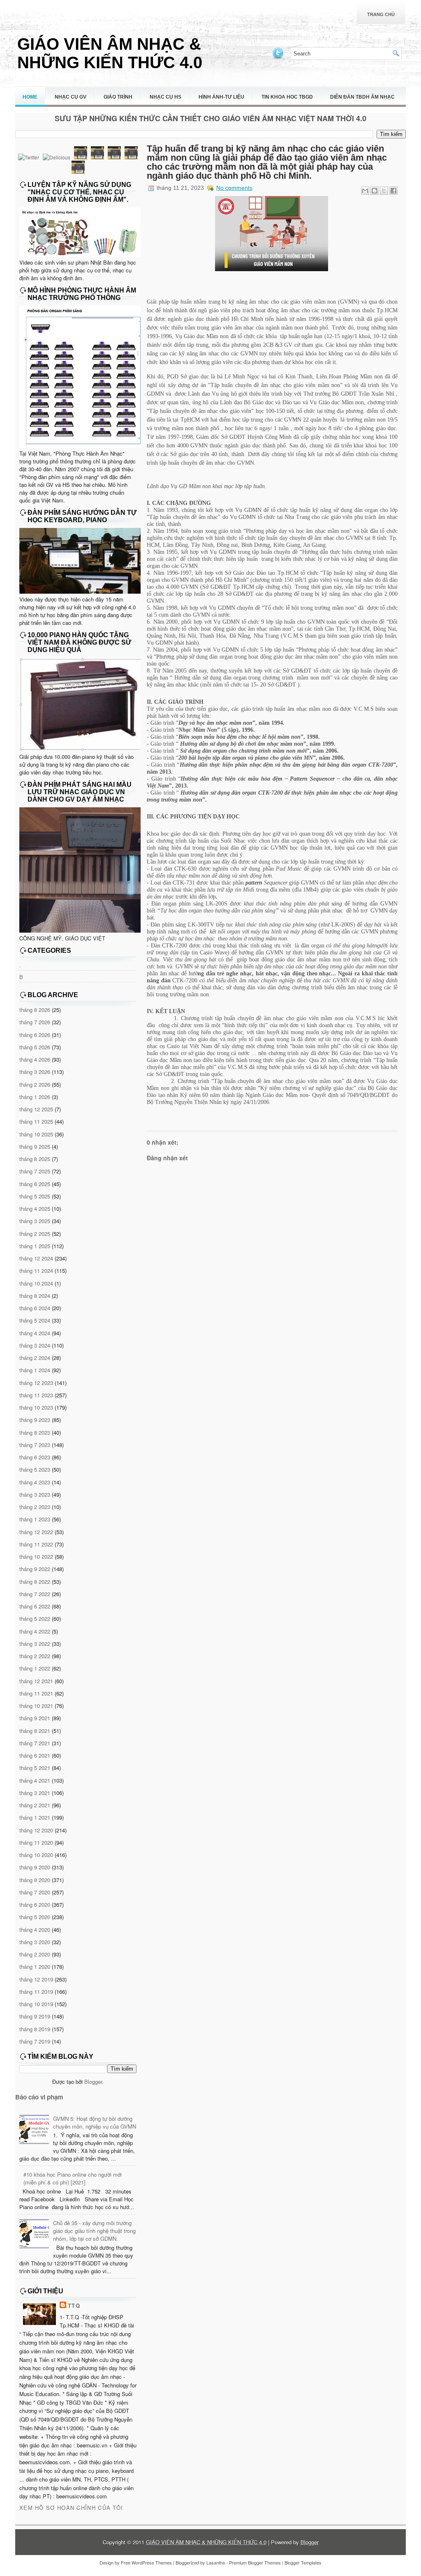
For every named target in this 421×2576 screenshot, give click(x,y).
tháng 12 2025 (36, 1109)
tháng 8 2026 (35, 1010)
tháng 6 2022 (35, 1606)
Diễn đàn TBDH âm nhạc (362, 97)
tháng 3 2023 (35, 1494)
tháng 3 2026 (35, 1072)
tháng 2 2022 (35, 1656)
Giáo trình (118, 97)
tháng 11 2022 (36, 1544)
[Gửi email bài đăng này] (365, 191)
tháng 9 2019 (35, 2016)
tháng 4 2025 (35, 1209)
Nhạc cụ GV (71, 97)
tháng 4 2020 (35, 1930)
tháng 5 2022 (35, 1619)
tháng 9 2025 (35, 1146)
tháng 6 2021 (35, 1755)
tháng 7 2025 (35, 1171)
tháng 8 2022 (35, 1582)
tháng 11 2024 (36, 1271)
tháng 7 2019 (35, 2041)
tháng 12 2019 (36, 1979)
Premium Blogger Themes (255, 2562)
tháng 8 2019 (35, 2029)
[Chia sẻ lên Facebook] (393, 191)
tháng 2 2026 (35, 1084)
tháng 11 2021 (36, 1693)
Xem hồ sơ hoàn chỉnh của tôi (71, 2508)
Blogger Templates (303, 2562)
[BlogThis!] (375, 191)
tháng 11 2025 (36, 1121)
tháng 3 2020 (35, 1942)
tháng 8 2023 (35, 1432)
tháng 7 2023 (35, 1445)
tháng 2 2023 (35, 1507)
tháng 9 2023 (35, 1420)
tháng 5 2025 (35, 1196)
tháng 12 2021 (36, 1681)
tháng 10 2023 (36, 1407)
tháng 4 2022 (35, 1631)
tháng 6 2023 (35, 1457)
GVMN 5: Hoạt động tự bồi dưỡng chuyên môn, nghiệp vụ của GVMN (95, 2122)
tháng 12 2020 (36, 1830)
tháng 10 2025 (36, 1134)
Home (30, 97)
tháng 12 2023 (36, 1383)
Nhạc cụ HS (165, 97)
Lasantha (216, 2562)
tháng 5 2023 (35, 1469)
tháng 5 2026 (35, 1047)
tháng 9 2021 (35, 1718)
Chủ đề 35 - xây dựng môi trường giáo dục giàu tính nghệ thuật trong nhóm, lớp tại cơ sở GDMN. (94, 2231)
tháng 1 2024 (35, 1370)
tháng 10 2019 (36, 2004)
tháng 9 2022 (35, 1569)
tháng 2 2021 (35, 1805)
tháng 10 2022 (36, 1556)
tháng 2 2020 (35, 1954)
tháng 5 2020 (35, 1917)
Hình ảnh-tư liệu (221, 97)
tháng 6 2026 (35, 1035)
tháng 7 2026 (35, 1022)
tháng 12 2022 (36, 1532)
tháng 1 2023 (35, 1519)
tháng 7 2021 (35, 1743)
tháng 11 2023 (36, 1395)
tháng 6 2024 (35, 1308)
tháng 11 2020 (36, 1842)
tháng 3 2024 (35, 1345)
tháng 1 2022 (35, 1668)
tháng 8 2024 (35, 1296)
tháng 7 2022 (35, 1594)
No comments (234, 188)
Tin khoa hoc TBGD (287, 97)
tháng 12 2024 (36, 1258)
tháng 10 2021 (36, 1706)
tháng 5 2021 (35, 1768)
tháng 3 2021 (35, 1793)
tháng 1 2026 (35, 1097)
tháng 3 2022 (35, 1644)
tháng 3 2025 (35, 1221)
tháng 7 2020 (35, 1892)
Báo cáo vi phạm (39, 2097)
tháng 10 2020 (36, 1855)
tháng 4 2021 (35, 1780)
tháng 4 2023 (35, 1482)
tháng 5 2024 (35, 1320)
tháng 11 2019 (36, 1992)
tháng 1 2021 (35, 1817)
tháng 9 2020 (35, 1867)
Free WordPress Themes (146, 2562)
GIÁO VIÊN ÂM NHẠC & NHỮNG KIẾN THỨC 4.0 (110, 53)
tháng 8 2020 (35, 1880)
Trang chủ (381, 14)
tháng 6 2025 (35, 1184)
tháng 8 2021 (35, 1731)
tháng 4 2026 (35, 1059)
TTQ (74, 2305)
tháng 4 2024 (35, 1333)
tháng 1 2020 (35, 1967)
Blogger (93, 2082)
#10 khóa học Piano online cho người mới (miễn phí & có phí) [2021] (73, 2178)
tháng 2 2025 (35, 1234)
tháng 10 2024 (36, 1283)
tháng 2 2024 (35, 1358)
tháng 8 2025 (35, 1159)
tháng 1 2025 (35, 1246)
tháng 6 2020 (35, 1904)
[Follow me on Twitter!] (279, 58)
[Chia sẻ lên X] (384, 191)
